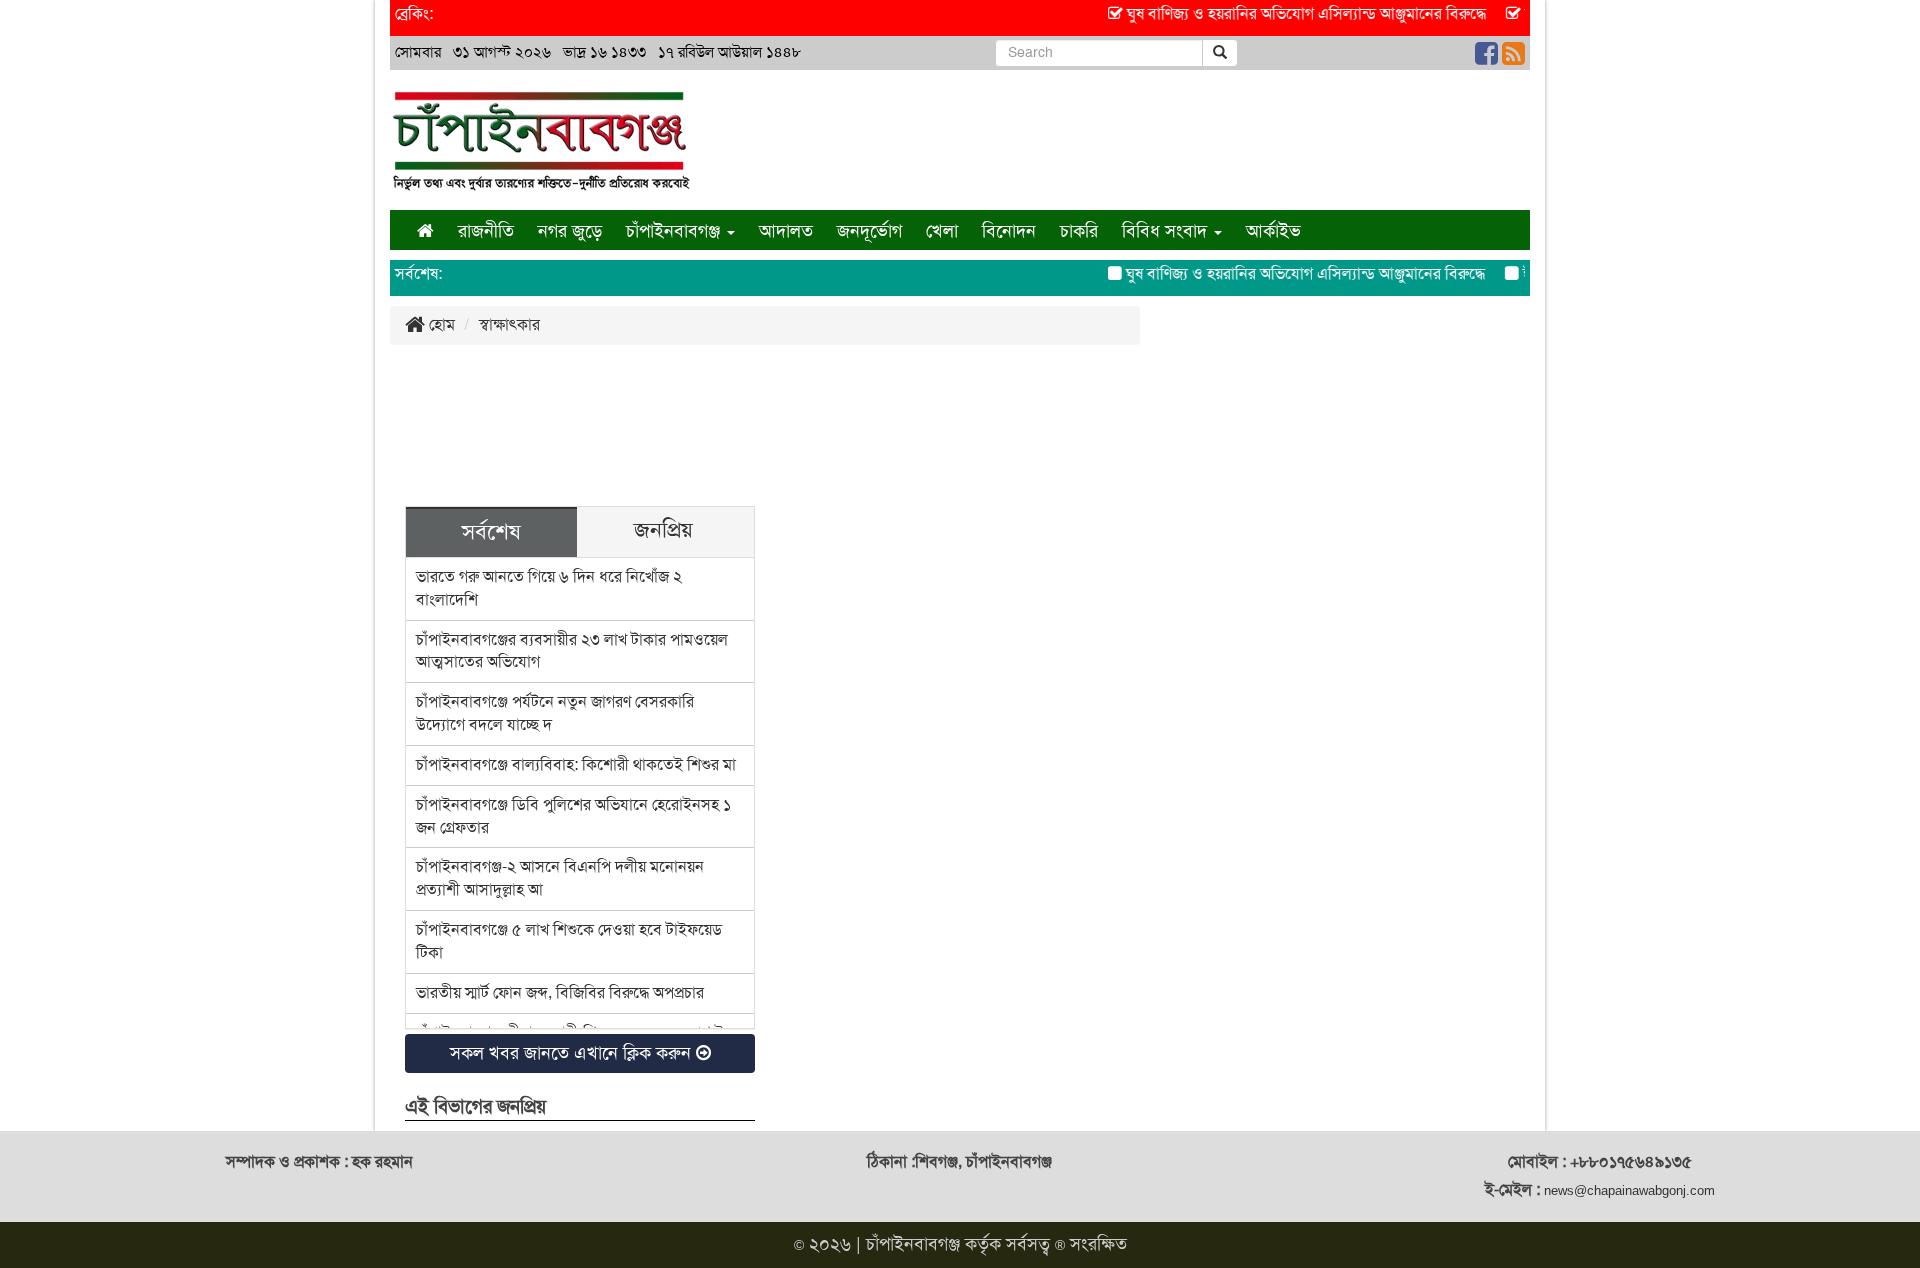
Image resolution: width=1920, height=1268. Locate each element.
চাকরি (1079, 231)
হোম (440, 324)
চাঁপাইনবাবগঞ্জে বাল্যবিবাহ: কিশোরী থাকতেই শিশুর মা (576, 764)
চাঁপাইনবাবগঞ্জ (913, 1244)
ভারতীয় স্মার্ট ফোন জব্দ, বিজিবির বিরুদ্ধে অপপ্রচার (560, 992)
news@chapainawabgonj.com (1629, 1190)
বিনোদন (1009, 231)
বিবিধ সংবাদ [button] (1167, 231)
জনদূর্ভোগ (869, 231)
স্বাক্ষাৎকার (509, 324)
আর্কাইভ (1273, 231)
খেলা (942, 231)
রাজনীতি (486, 231)
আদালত (786, 231)
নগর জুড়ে (570, 231)
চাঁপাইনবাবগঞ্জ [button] (675, 231)
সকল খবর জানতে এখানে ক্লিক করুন (573, 1053)
